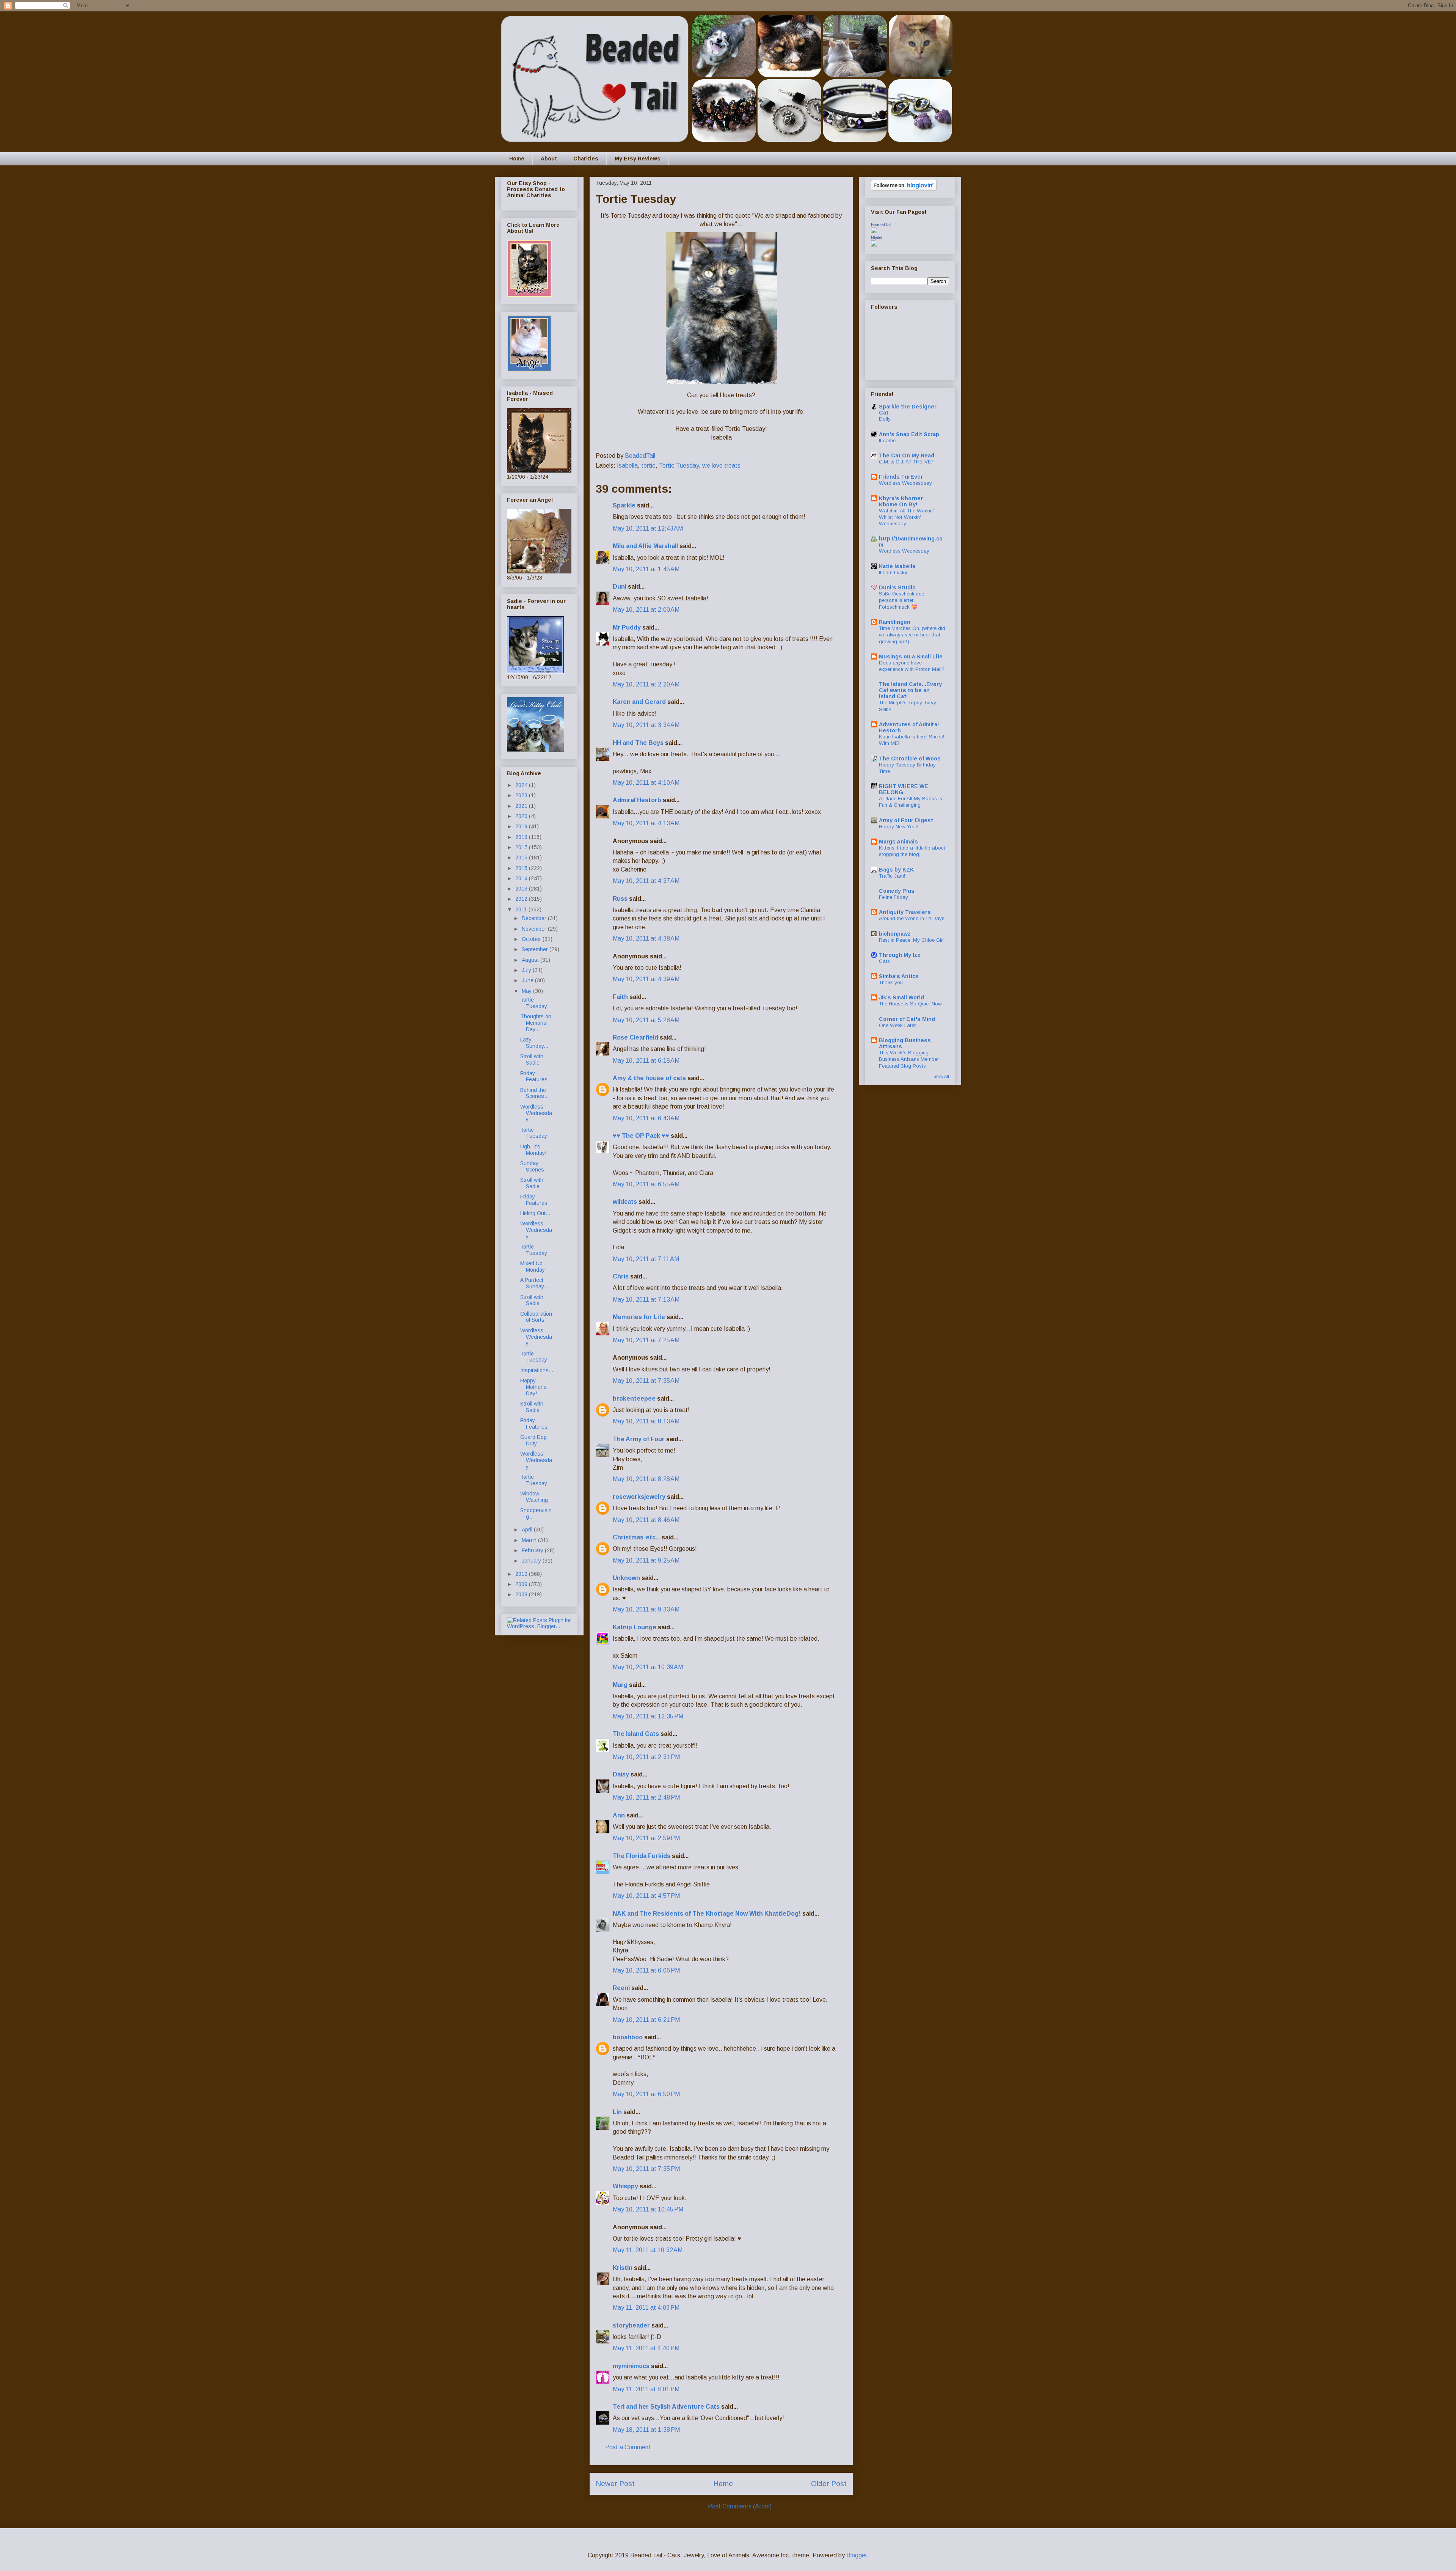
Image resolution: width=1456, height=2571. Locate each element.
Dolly (885, 419)
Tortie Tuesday (679, 466)
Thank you (891, 982)
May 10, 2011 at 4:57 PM (646, 1896)
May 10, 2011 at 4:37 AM (646, 881)
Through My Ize (900, 955)
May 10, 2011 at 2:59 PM (646, 1838)
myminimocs (631, 2366)
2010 (522, 1574)
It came (887, 441)
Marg (620, 1685)
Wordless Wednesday (536, 1113)
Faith (620, 997)
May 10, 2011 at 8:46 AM (646, 1520)
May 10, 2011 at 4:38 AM (646, 938)
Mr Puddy (627, 627)
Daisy (621, 1774)
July (527, 970)
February (533, 1550)
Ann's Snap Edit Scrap (909, 434)
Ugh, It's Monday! (533, 1150)
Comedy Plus (897, 891)
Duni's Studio (897, 587)
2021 (522, 806)
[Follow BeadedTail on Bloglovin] (904, 189)
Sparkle (624, 505)
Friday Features (534, 1077)
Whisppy (625, 2186)
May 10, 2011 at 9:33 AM (646, 1609)
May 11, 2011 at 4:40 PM (646, 2348)
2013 (522, 889)
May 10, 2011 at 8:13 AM (646, 1421)
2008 (522, 1594)
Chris (621, 1276)
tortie (648, 466)
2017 (522, 847)
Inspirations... (537, 1370)
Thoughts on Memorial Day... (536, 1023)
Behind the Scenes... (534, 1093)
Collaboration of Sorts (536, 1317)
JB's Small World (901, 997)
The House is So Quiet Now (910, 1004)
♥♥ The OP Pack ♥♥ (641, 1136)
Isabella (627, 466)
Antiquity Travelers (905, 912)
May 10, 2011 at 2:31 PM (646, 1757)
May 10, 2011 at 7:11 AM (646, 1259)
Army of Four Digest (906, 820)
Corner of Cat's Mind (907, 1019)
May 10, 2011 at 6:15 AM (646, 1061)
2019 (522, 826)
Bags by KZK (896, 870)
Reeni (621, 1988)
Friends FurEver (901, 477)
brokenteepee (634, 1399)
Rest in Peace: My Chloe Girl (911, 940)
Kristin (623, 2268)
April (528, 1530)
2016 (522, 858)
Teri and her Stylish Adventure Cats (667, 2407)
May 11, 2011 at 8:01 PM (646, 2389)
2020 (522, 816)
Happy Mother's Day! (533, 1387)
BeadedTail (881, 225)
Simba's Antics (899, 976)
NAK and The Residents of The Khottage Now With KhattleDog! (707, 1914)
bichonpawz (895, 934)
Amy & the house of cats (649, 1078)
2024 (522, 785)
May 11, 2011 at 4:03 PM (646, 2308)
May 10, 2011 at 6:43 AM (646, 1118)
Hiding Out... (535, 1213)
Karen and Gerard (639, 702)
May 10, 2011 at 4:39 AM (646, 979)
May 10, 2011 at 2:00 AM (646, 610)
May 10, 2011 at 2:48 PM (646, 1798)
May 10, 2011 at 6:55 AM (646, 1184)
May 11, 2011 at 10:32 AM (648, 2250)
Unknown (626, 1578)
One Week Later (897, 1025)
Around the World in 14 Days (912, 918)
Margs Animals (898, 842)
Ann (619, 1815)
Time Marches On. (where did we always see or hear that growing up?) (912, 635)
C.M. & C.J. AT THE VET (907, 462)
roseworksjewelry (639, 1497)
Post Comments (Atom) (740, 2506)
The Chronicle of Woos (910, 759)
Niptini (876, 238)
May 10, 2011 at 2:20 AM (646, 684)
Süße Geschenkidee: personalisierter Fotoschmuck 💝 (902, 600)
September (536, 949)
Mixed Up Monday (533, 1267)
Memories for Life (639, 1317)
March (530, 1540)
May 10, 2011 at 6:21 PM (646, 2020)
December (535, 918)
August (531, 960)
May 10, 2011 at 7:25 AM (646, 1340)
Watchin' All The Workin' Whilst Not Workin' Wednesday (906, 517)
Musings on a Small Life (911, 656)
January (532, 1561)
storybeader (631, 2325)
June (528, 980)
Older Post (829, 2484)
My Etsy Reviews (638, 159)
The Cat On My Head (907, 455)
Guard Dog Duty (533, 1440)
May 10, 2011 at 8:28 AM (646, 1479)
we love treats (721, 466)
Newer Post (615, 2484)
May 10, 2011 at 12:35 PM (648, 1716)
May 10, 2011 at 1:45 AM (646, 569)
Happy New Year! (899, 827)
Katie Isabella (897, 566)
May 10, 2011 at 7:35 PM (646, 2169)
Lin (617, 2112)
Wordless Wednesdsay (905, 483)
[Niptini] (874, 245)
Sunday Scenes (532, 1166)
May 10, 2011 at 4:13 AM (646, 823)
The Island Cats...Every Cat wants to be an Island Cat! (910, 690)
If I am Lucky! (894, 572)
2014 (522, 878)
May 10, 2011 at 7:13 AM (646, 1300)
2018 (522, 837)
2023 (522, 795)
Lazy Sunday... (534, 1043)
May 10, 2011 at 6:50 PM (646, 2094)
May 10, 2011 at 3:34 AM (646, 725)
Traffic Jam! (892, 876)
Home (517, 159)
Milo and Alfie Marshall (645, 546)
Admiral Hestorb (637, 800)
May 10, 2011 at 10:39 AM (648, 1667)
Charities (586, 159)
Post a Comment (628, 2447)
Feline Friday (894, 897)
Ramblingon (895, 622)
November (535, 929)
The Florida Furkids (642, 1856)
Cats (884, 961)
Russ (620, 899)
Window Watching (534, 1497)
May (527, 991)
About (549, 159)
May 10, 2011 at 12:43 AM (648, 528)
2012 (522, 899)
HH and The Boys (638, 743)
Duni (620, 587)
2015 (522, 868)
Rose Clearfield (635, 1037)
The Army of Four (639, 1439)
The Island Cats (636, 1734)
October (532, 939)
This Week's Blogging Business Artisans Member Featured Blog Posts (909, 1059)
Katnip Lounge (635, 1627)
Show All (941, 1076)
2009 (522, 1584)
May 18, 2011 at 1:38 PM (646, 2430)
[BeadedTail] (874, 231)
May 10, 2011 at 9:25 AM (646, 1560)
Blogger (857, 2555)
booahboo (628, 2037)
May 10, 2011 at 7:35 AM (646, 1381)
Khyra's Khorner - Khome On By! (903, 501)
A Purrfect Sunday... (534, 1283)
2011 (522, 909)
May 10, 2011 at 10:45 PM (648, 2209)
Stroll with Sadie (532, 1059)
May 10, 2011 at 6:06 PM (646, 1970)
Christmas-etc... (636, 1537)
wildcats (625, 1202)
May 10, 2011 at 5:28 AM (646, 1020)
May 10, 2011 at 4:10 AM (646, 783)
